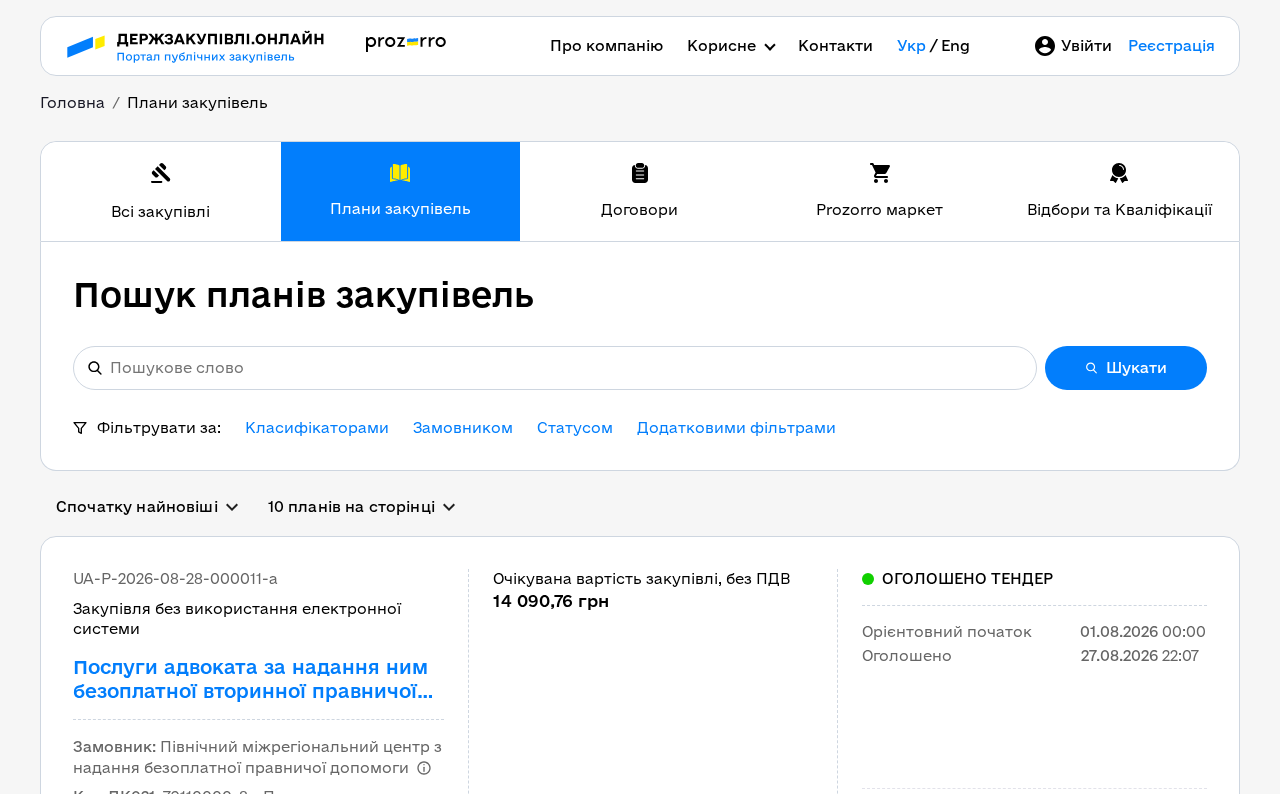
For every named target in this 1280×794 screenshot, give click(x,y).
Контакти (835, 45)
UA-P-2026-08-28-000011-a (175, 578)
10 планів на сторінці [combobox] (351, 506)
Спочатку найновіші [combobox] (137, 506)
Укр (911, 45)
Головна (72, 102)
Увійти (1086, 45)
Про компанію (606, 45)
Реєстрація (1171, 45)
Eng (955, 45)
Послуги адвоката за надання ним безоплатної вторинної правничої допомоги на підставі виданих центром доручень (250, 679)
